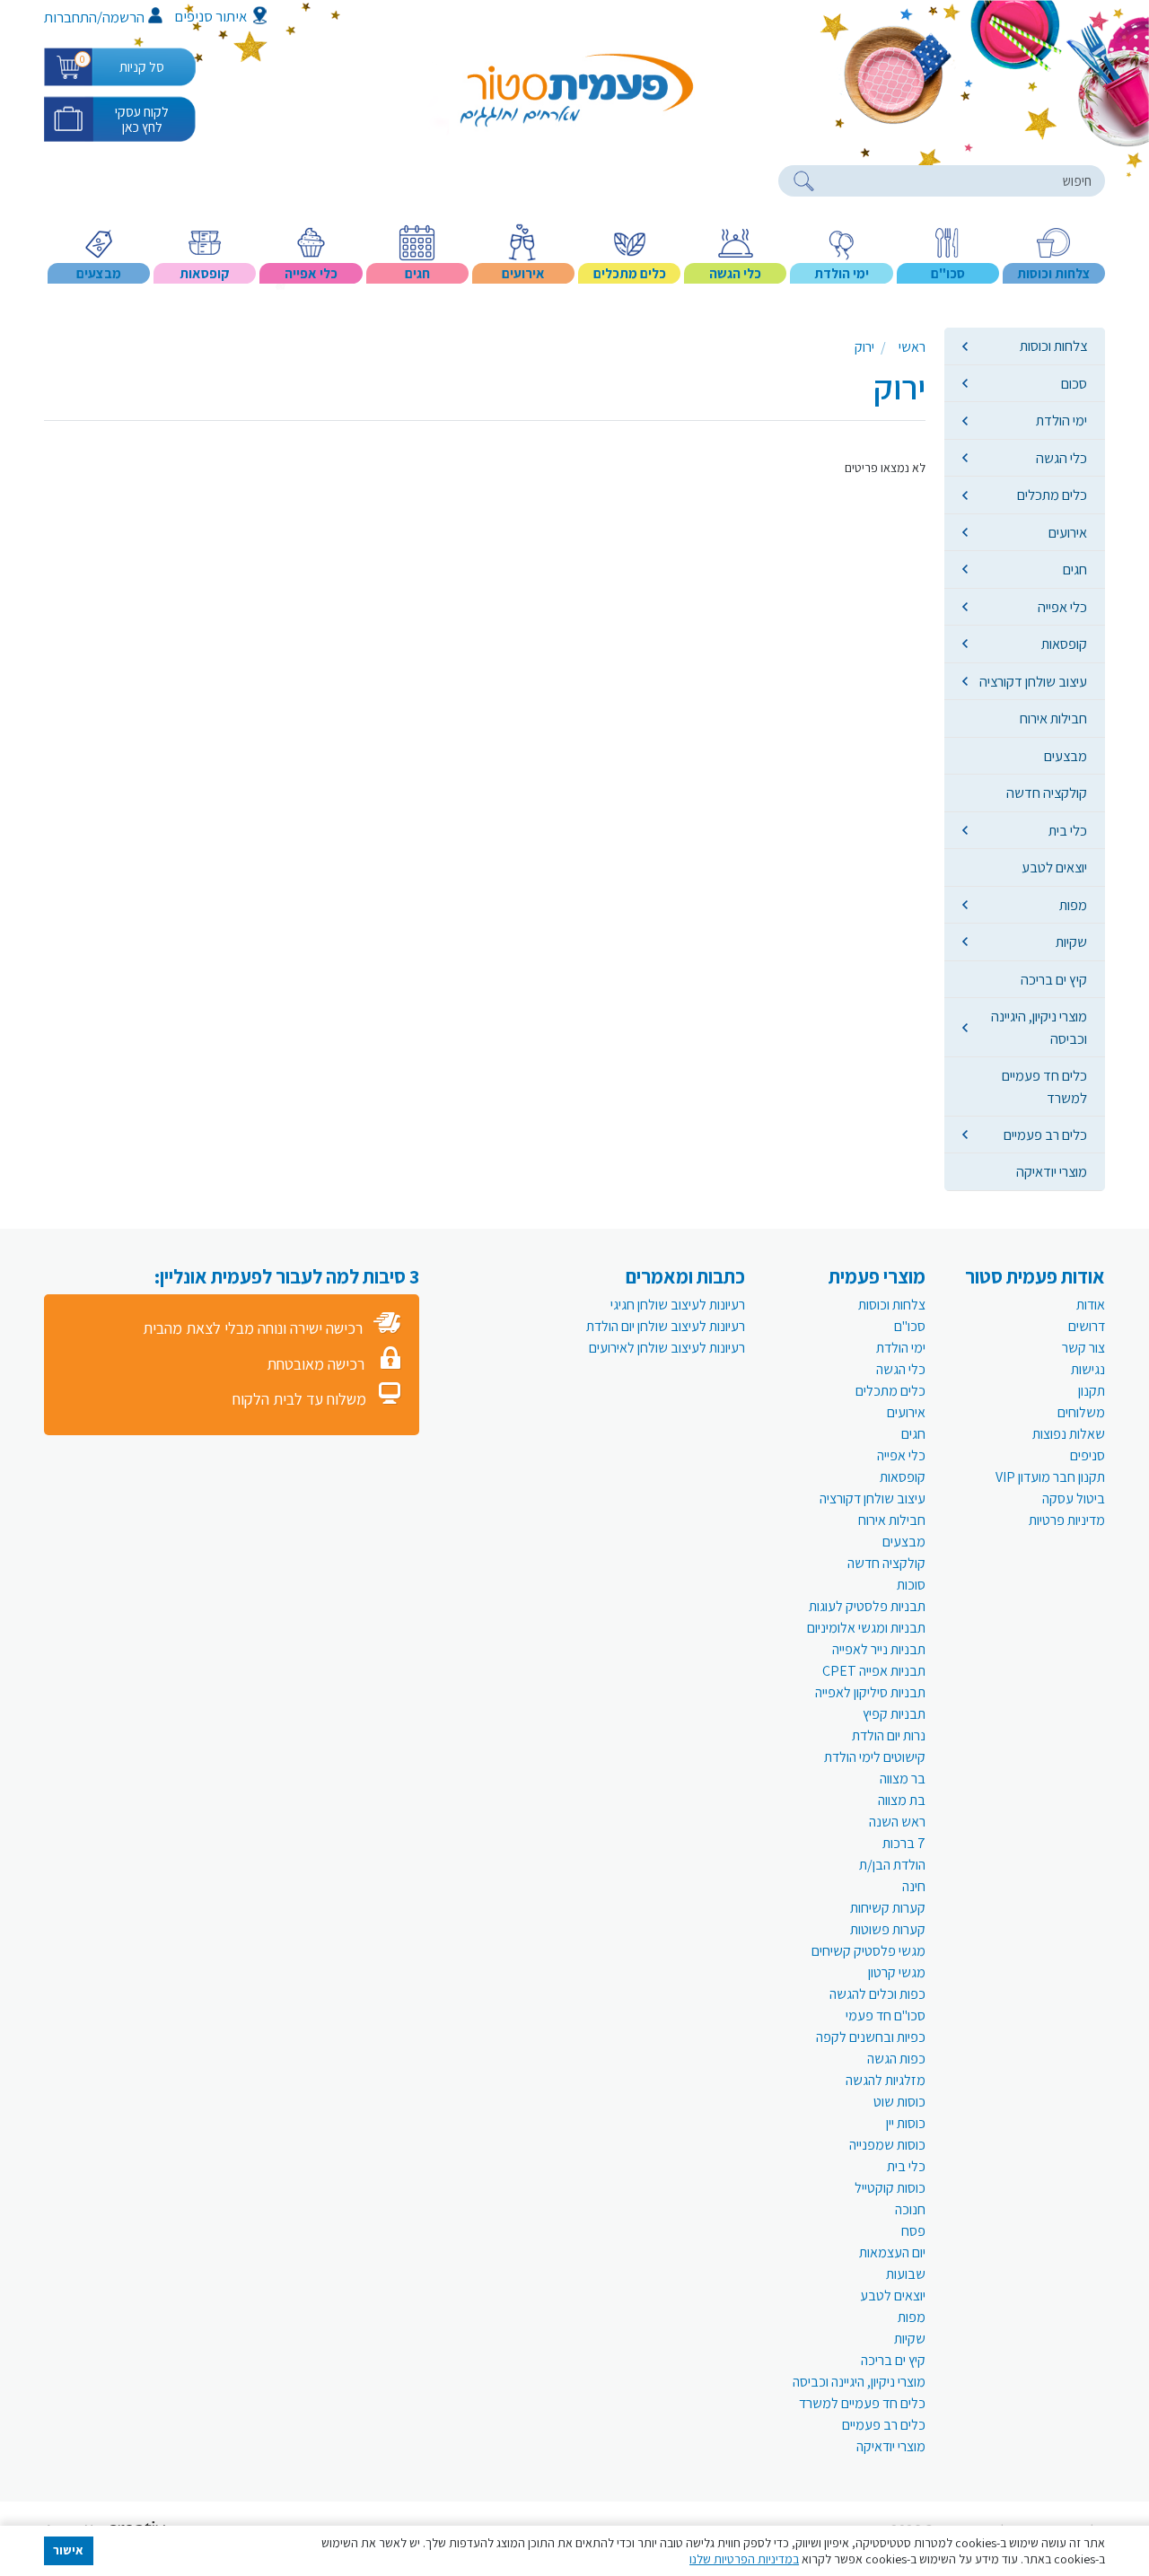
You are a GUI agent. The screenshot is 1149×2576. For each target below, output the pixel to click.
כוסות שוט (899, 2102)
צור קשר (1083, 1348)
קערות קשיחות (888, 1908)
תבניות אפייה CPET (874, 1671)
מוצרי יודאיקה (1052, 1171)
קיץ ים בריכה (1054, 979)
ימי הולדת (1061, 420)
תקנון (1092, 1391)
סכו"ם (910, 1326)
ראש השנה (897, 1822)
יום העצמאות (892, 2252)
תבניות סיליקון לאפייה (870, 1692)
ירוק (864, 347)
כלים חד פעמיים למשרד (1044, 1086)
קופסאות (1064, 644)
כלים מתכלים (1052, 495)
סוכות (911, 1585)
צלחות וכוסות (1053, 346)
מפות (1073, 905)
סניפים (1088, 1455)
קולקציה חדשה (1047, 793)
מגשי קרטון (897, 1972)
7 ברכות (904, 1843)
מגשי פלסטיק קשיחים (868, 1951)
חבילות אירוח (1053, 718)
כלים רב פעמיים (1045, 1135)
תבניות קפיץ (894, 1714)
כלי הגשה (1061, 458)
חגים (1075, 569)
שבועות (906, 2274)
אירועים (1068, 532)
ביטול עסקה (1074, 1498)
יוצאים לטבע (1054, 867)
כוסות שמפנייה (887, 2145)
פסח (913, 2231)
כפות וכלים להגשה (877, 1994)
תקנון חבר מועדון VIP (1050, 1477)
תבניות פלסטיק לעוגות (867, 1606)
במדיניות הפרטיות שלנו (744, 2559)
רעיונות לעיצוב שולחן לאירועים (667, 1348)
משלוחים (1081, 1412)
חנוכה (910, 2209)
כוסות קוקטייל (890, 2188)
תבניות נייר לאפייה (879, 1649)
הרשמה (123, 17)
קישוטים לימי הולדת (875, 1757)
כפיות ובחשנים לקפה (871, 2037)
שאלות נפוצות (1069, 1434)
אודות (1091, 1305)
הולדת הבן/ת (892, 1865)
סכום (1074, 383)
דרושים (1087, 1326)
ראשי (912, 347)
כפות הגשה (896, 2059)
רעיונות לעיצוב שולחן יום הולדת (666, 1326)
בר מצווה (903, 1779)
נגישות (1088, 1369)
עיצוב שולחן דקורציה (1033, 681)
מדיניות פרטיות (1067, 1520)
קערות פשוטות (888, 1929)
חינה (914, 1886)
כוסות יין (906, 2123)
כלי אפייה (1062, 607)
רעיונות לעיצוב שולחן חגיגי (678, 1305)
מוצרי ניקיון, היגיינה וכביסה (1039, 1027)
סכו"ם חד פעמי (886, 2015)
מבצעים (1066, 756)
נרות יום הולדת (889, 1735)
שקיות (1071, 942)
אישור (68, 2550)
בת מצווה (902, 1800)
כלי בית (1068, 830)
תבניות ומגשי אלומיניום (866, 1628)
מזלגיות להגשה (886, 2080)
